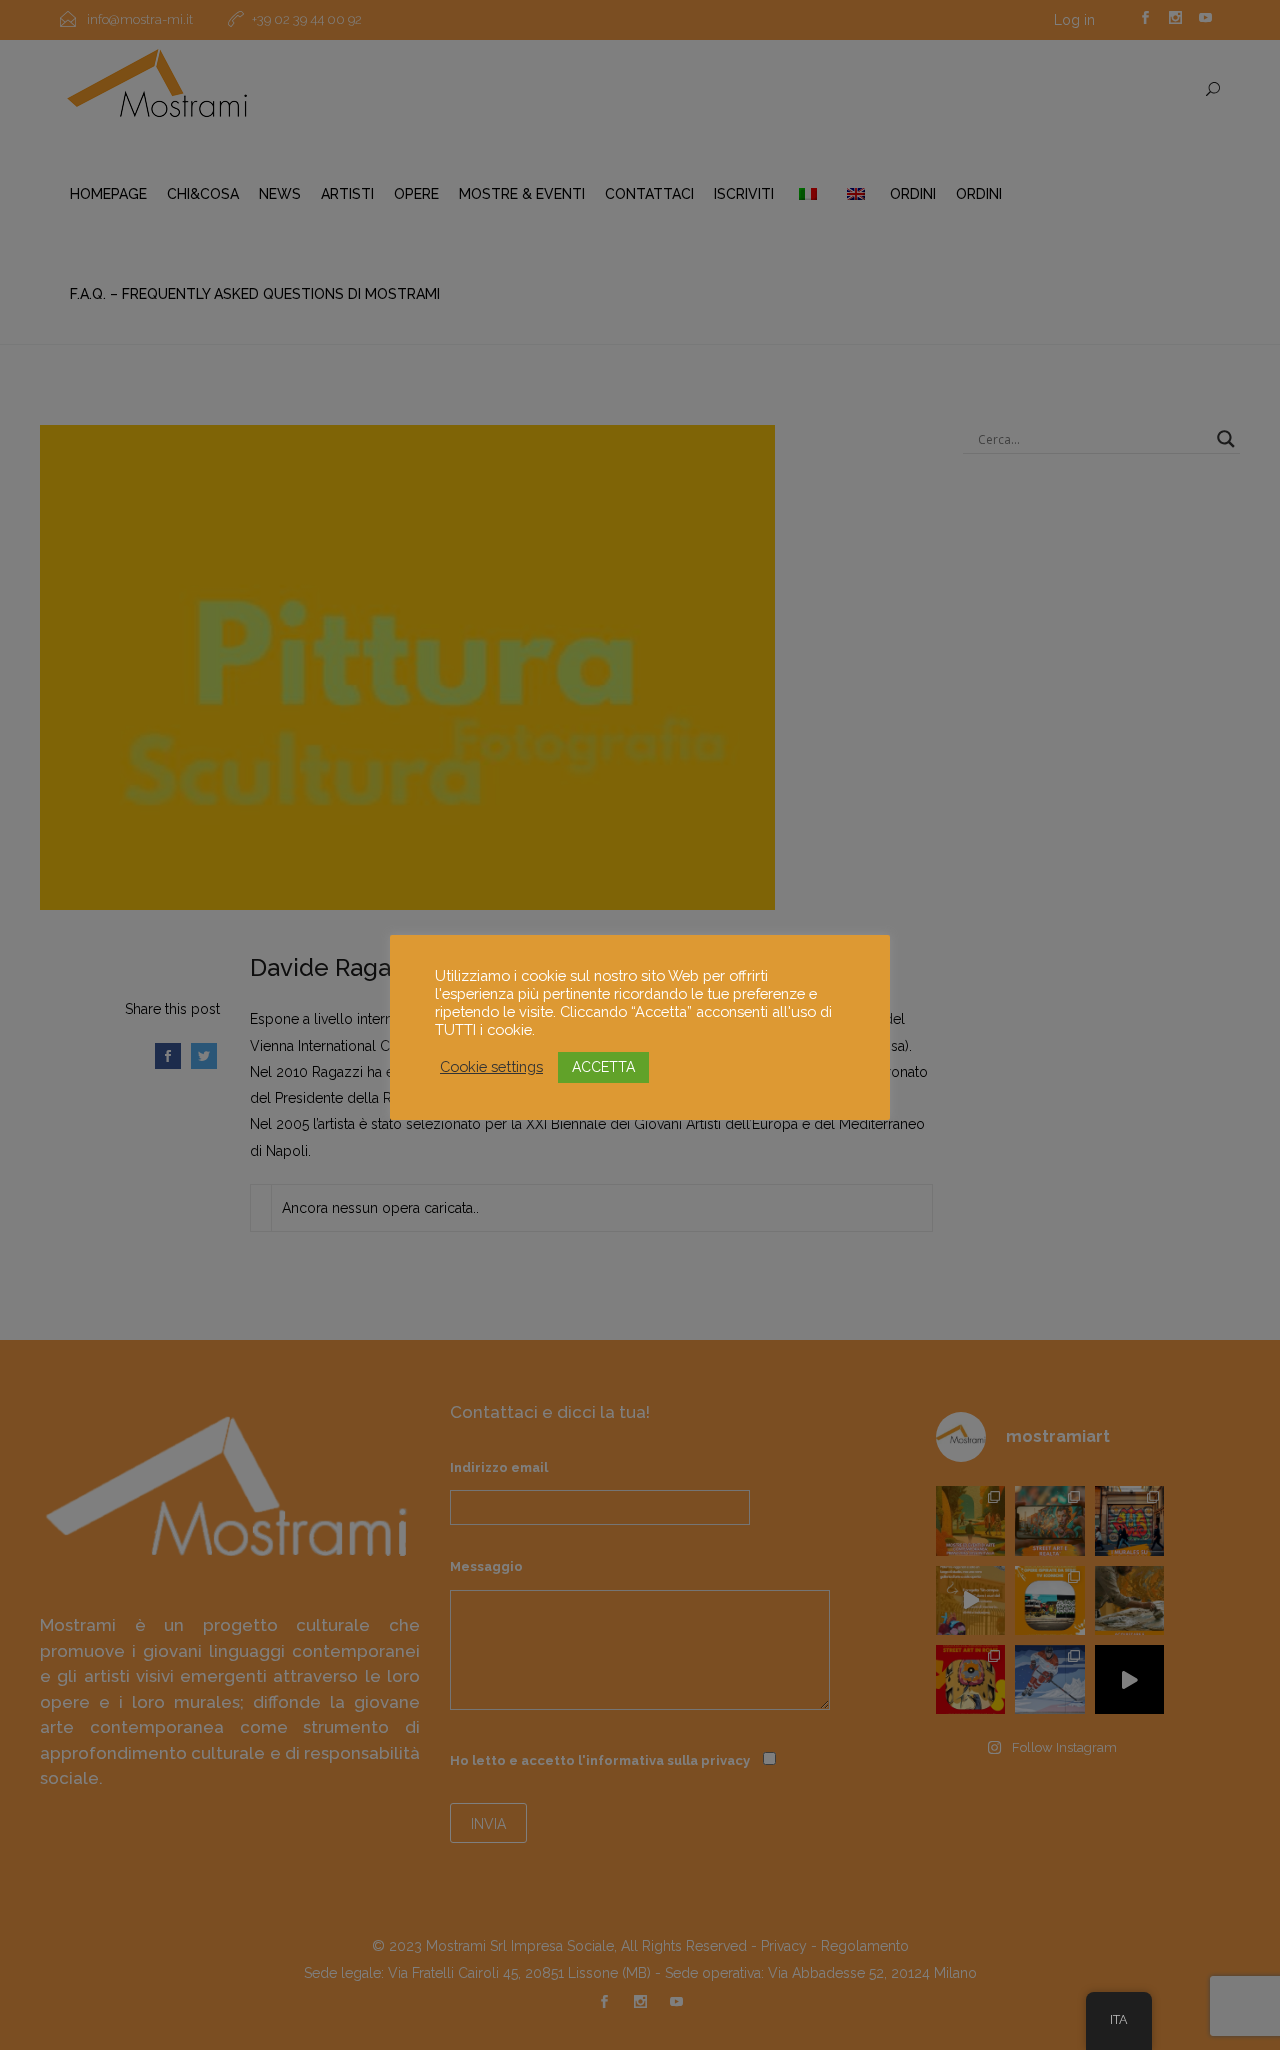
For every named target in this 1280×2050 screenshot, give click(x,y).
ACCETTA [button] (603, 1067)
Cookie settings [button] (491, 1066)
